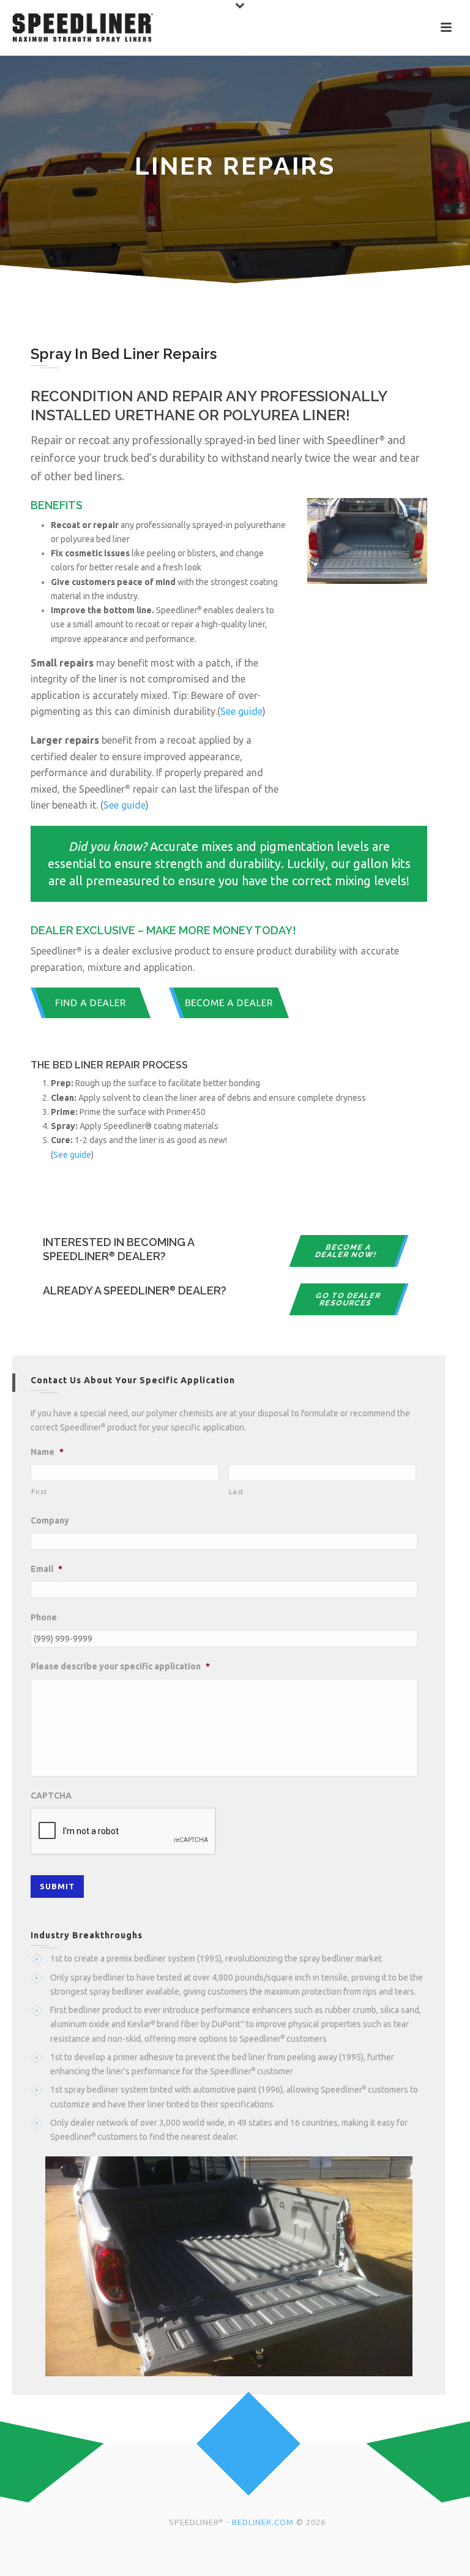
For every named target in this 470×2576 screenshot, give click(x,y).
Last (237, 1491)
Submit (57, 1886)
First (39, 1491)
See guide (241, 711)
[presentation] (124, 1832)
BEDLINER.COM (263, 2522)
